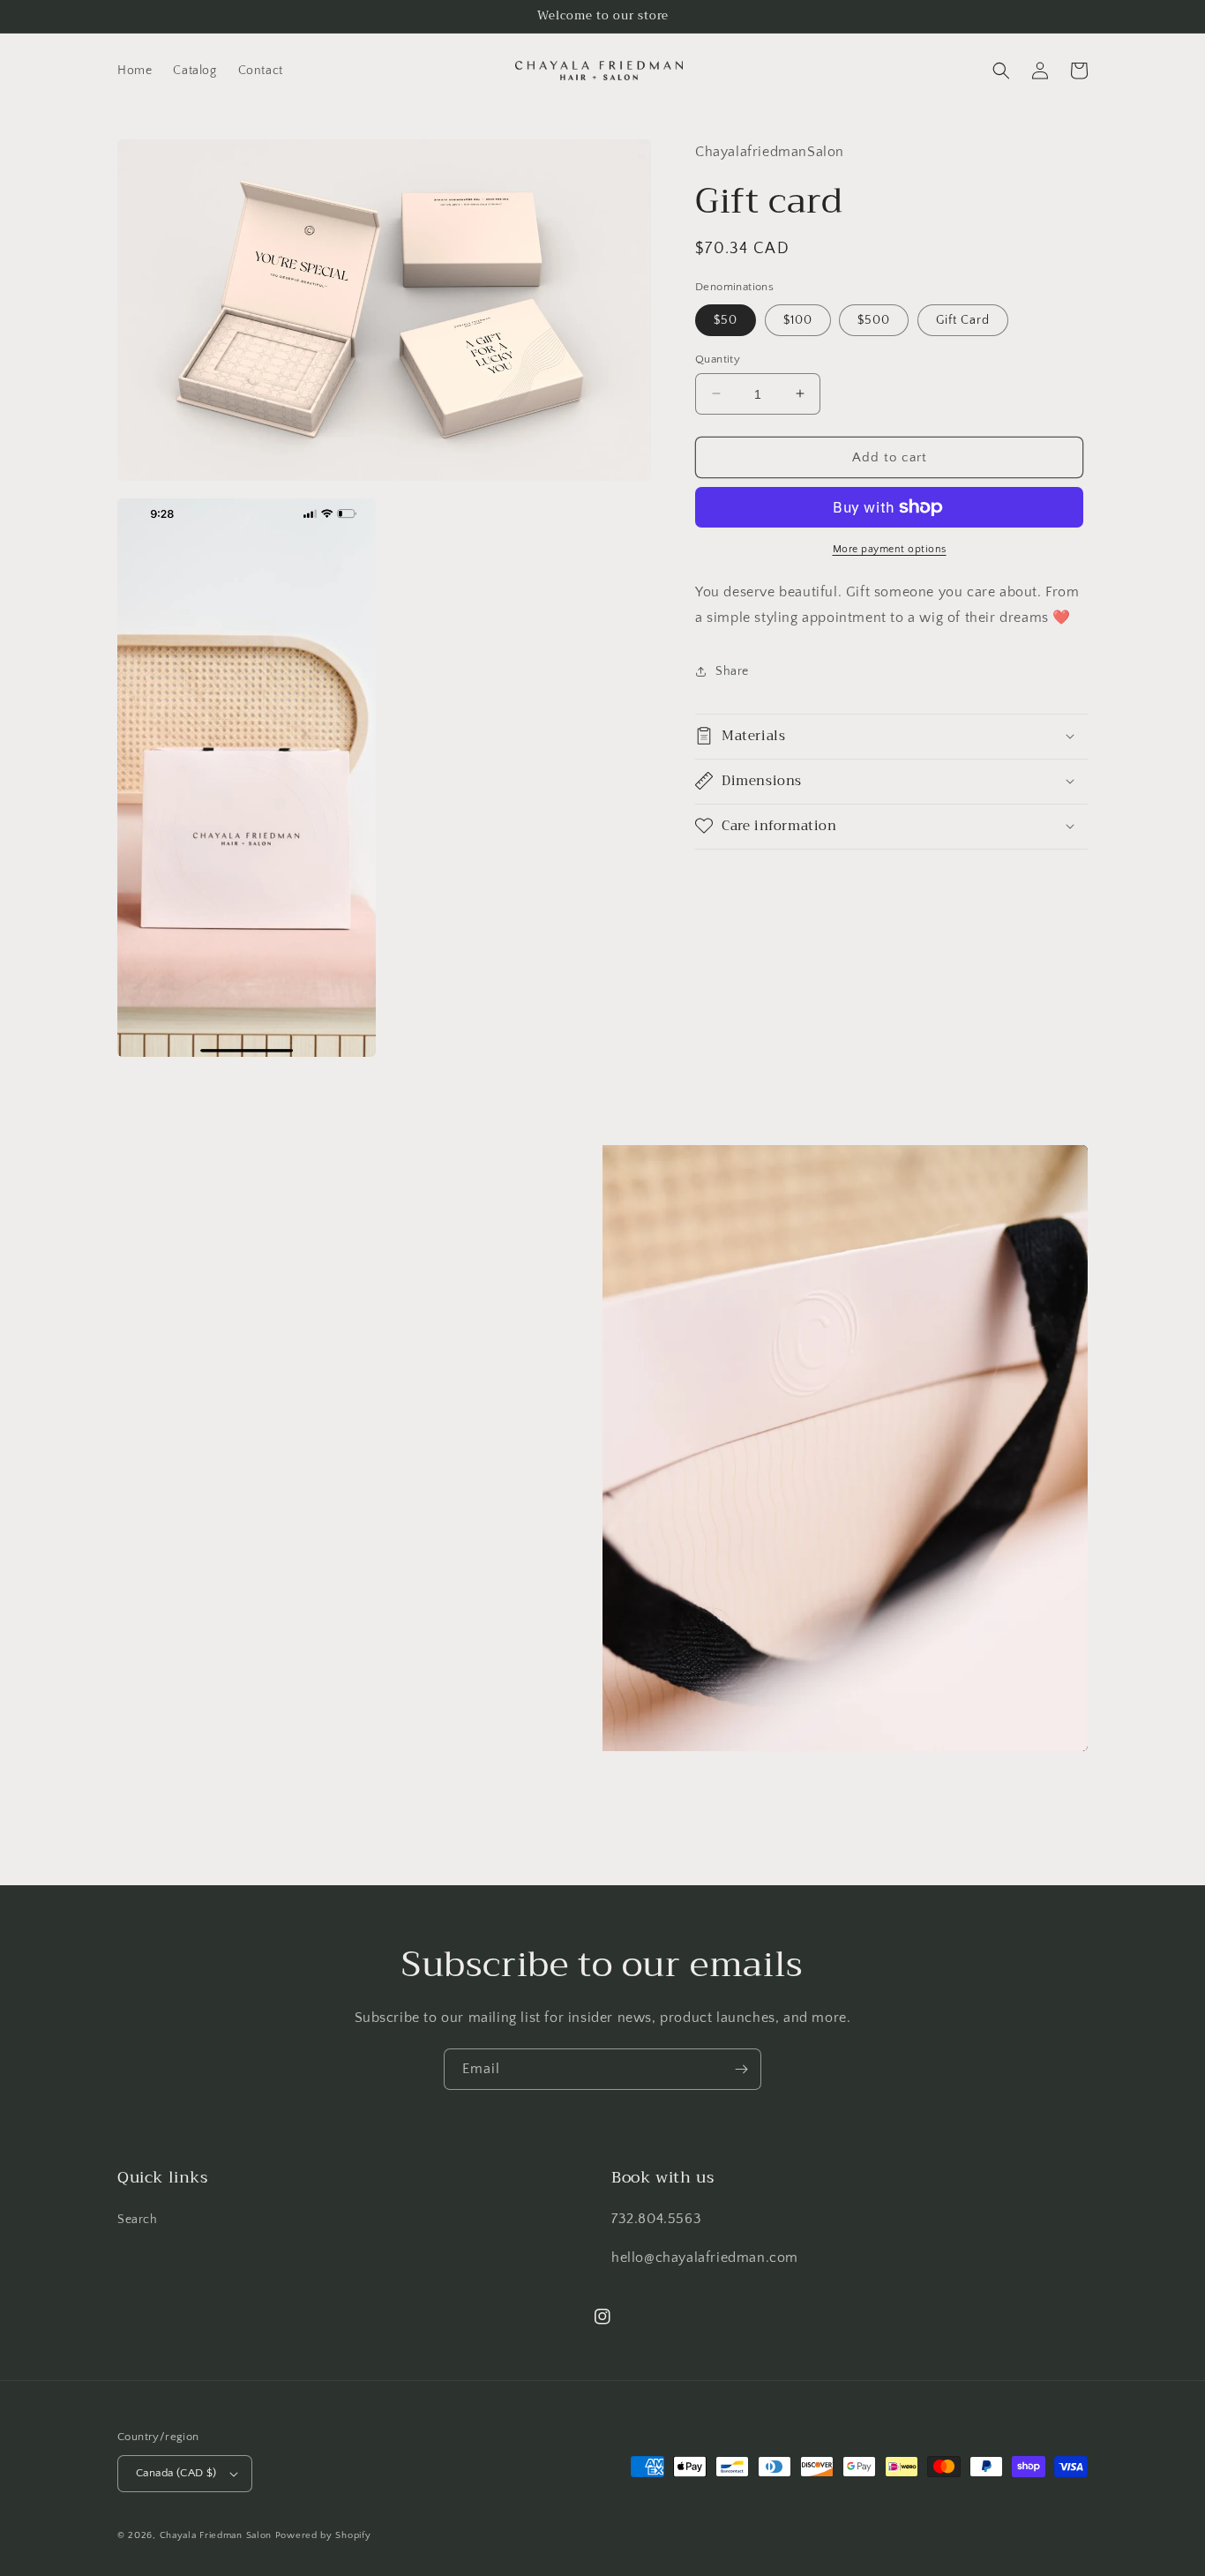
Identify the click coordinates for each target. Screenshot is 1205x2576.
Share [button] (732, 671)
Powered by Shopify (323, 2535)
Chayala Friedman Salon (216, 2535)
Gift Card (963, 319)
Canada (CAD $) (176, 2473)
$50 (726, 319)
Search (138, 2220)
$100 (798, 319)
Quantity (718, 358)
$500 (874, 319)
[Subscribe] (741, 2069)
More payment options (890, 549)
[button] (1001, 71)
